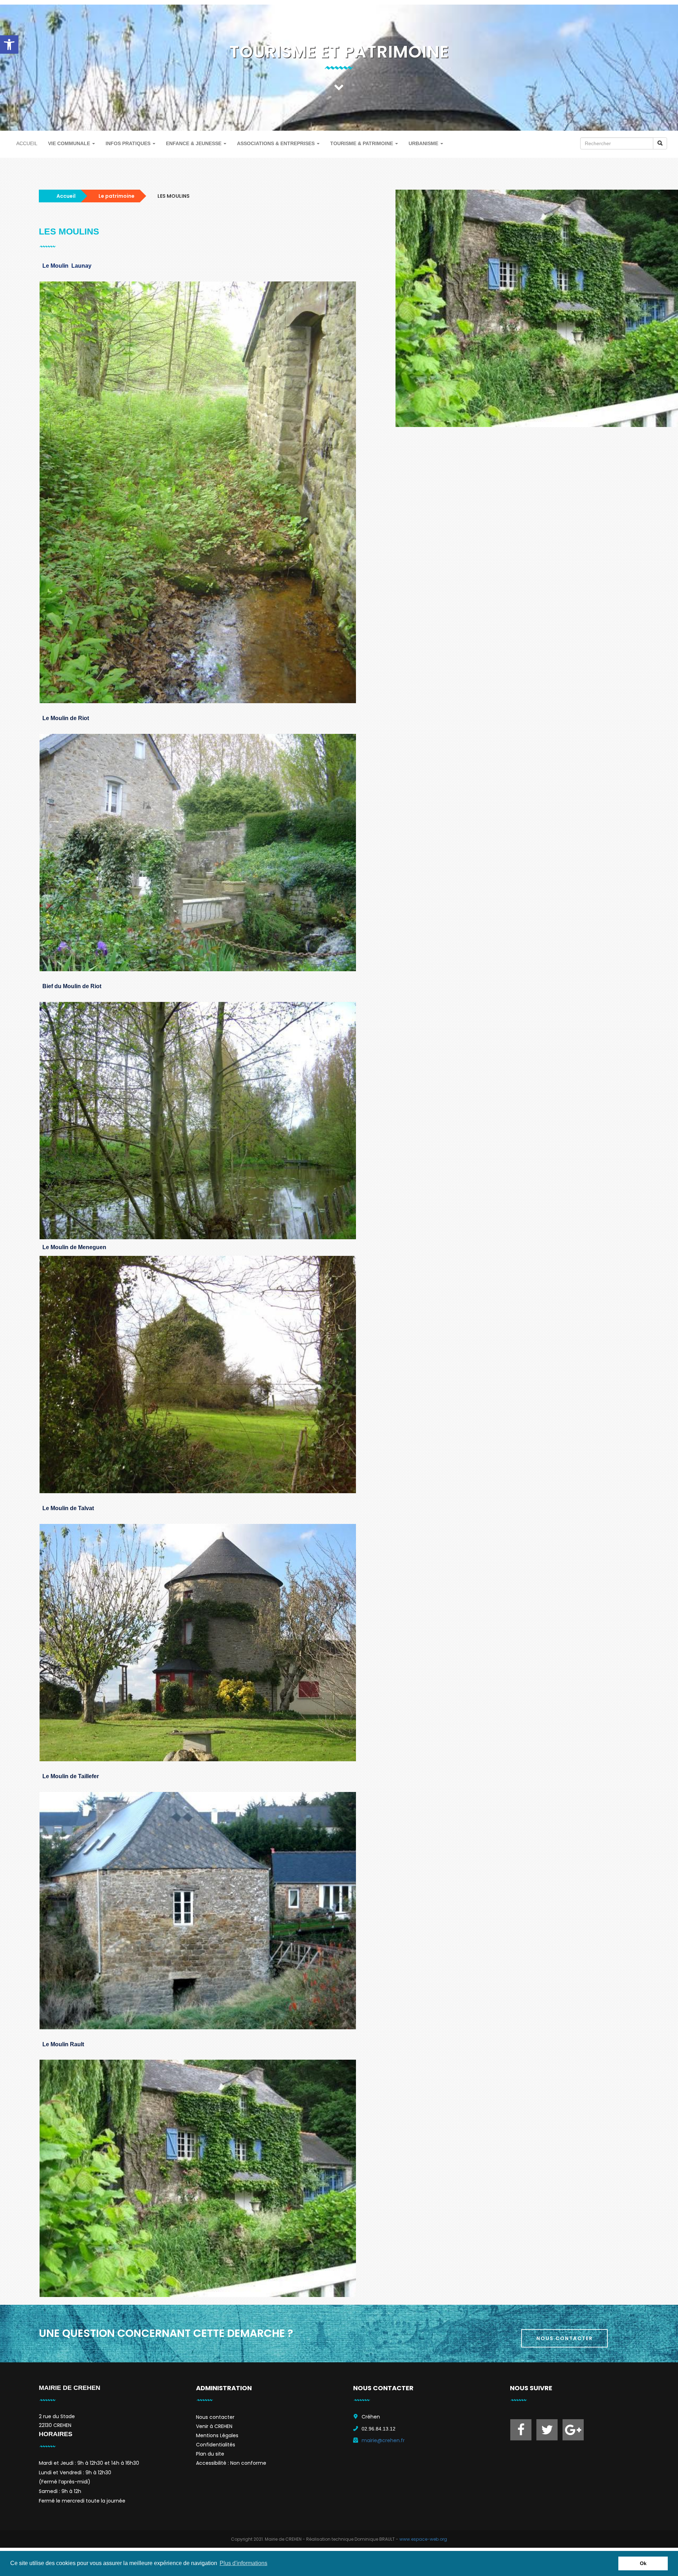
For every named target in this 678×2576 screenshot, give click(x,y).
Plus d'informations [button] (243, 2563)
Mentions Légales (217, 2435)
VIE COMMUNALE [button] (70, 143)
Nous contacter (215, 2417)
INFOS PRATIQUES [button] (129, 143)
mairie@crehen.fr (383, 2440)
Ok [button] (643, 2563)
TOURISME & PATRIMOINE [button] (362, 143)
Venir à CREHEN (214, 2426)
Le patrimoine (117, 196)
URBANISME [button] (424, 143)
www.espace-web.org (423, 2539)
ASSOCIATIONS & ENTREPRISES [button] (276, 143)
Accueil (66, 196)
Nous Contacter (565, 2338)
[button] (9, 44)
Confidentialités (216, 2445)
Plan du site (210, 2454)
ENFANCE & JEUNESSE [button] (194, 143)
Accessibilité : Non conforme (231, 2463)
